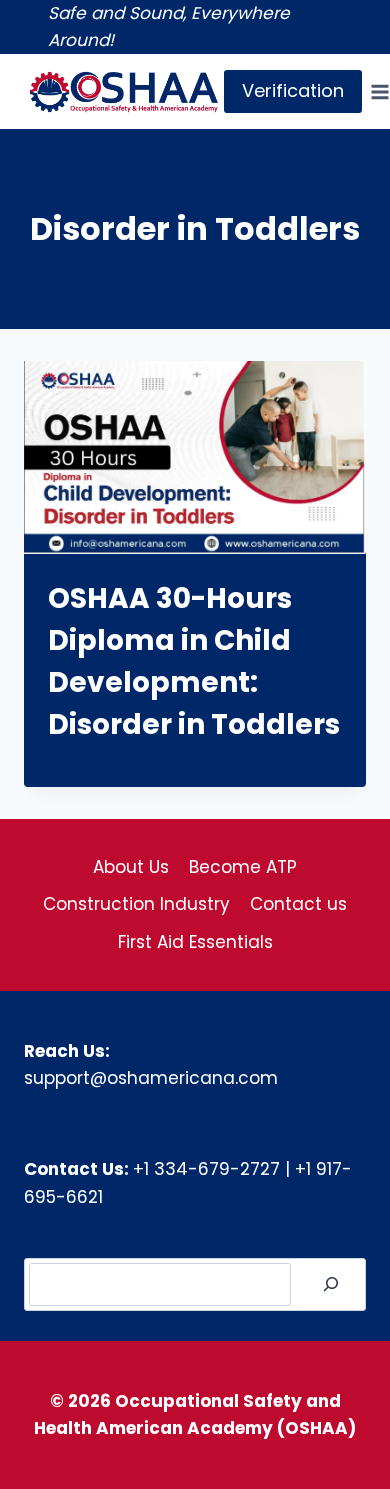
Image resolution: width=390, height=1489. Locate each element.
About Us (131, 867)
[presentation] (195, 457)
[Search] (331, 1284)
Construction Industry (136, 904)
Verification (293, 90)
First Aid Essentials (195, 942)
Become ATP (243, 867)
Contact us (298, 904)
